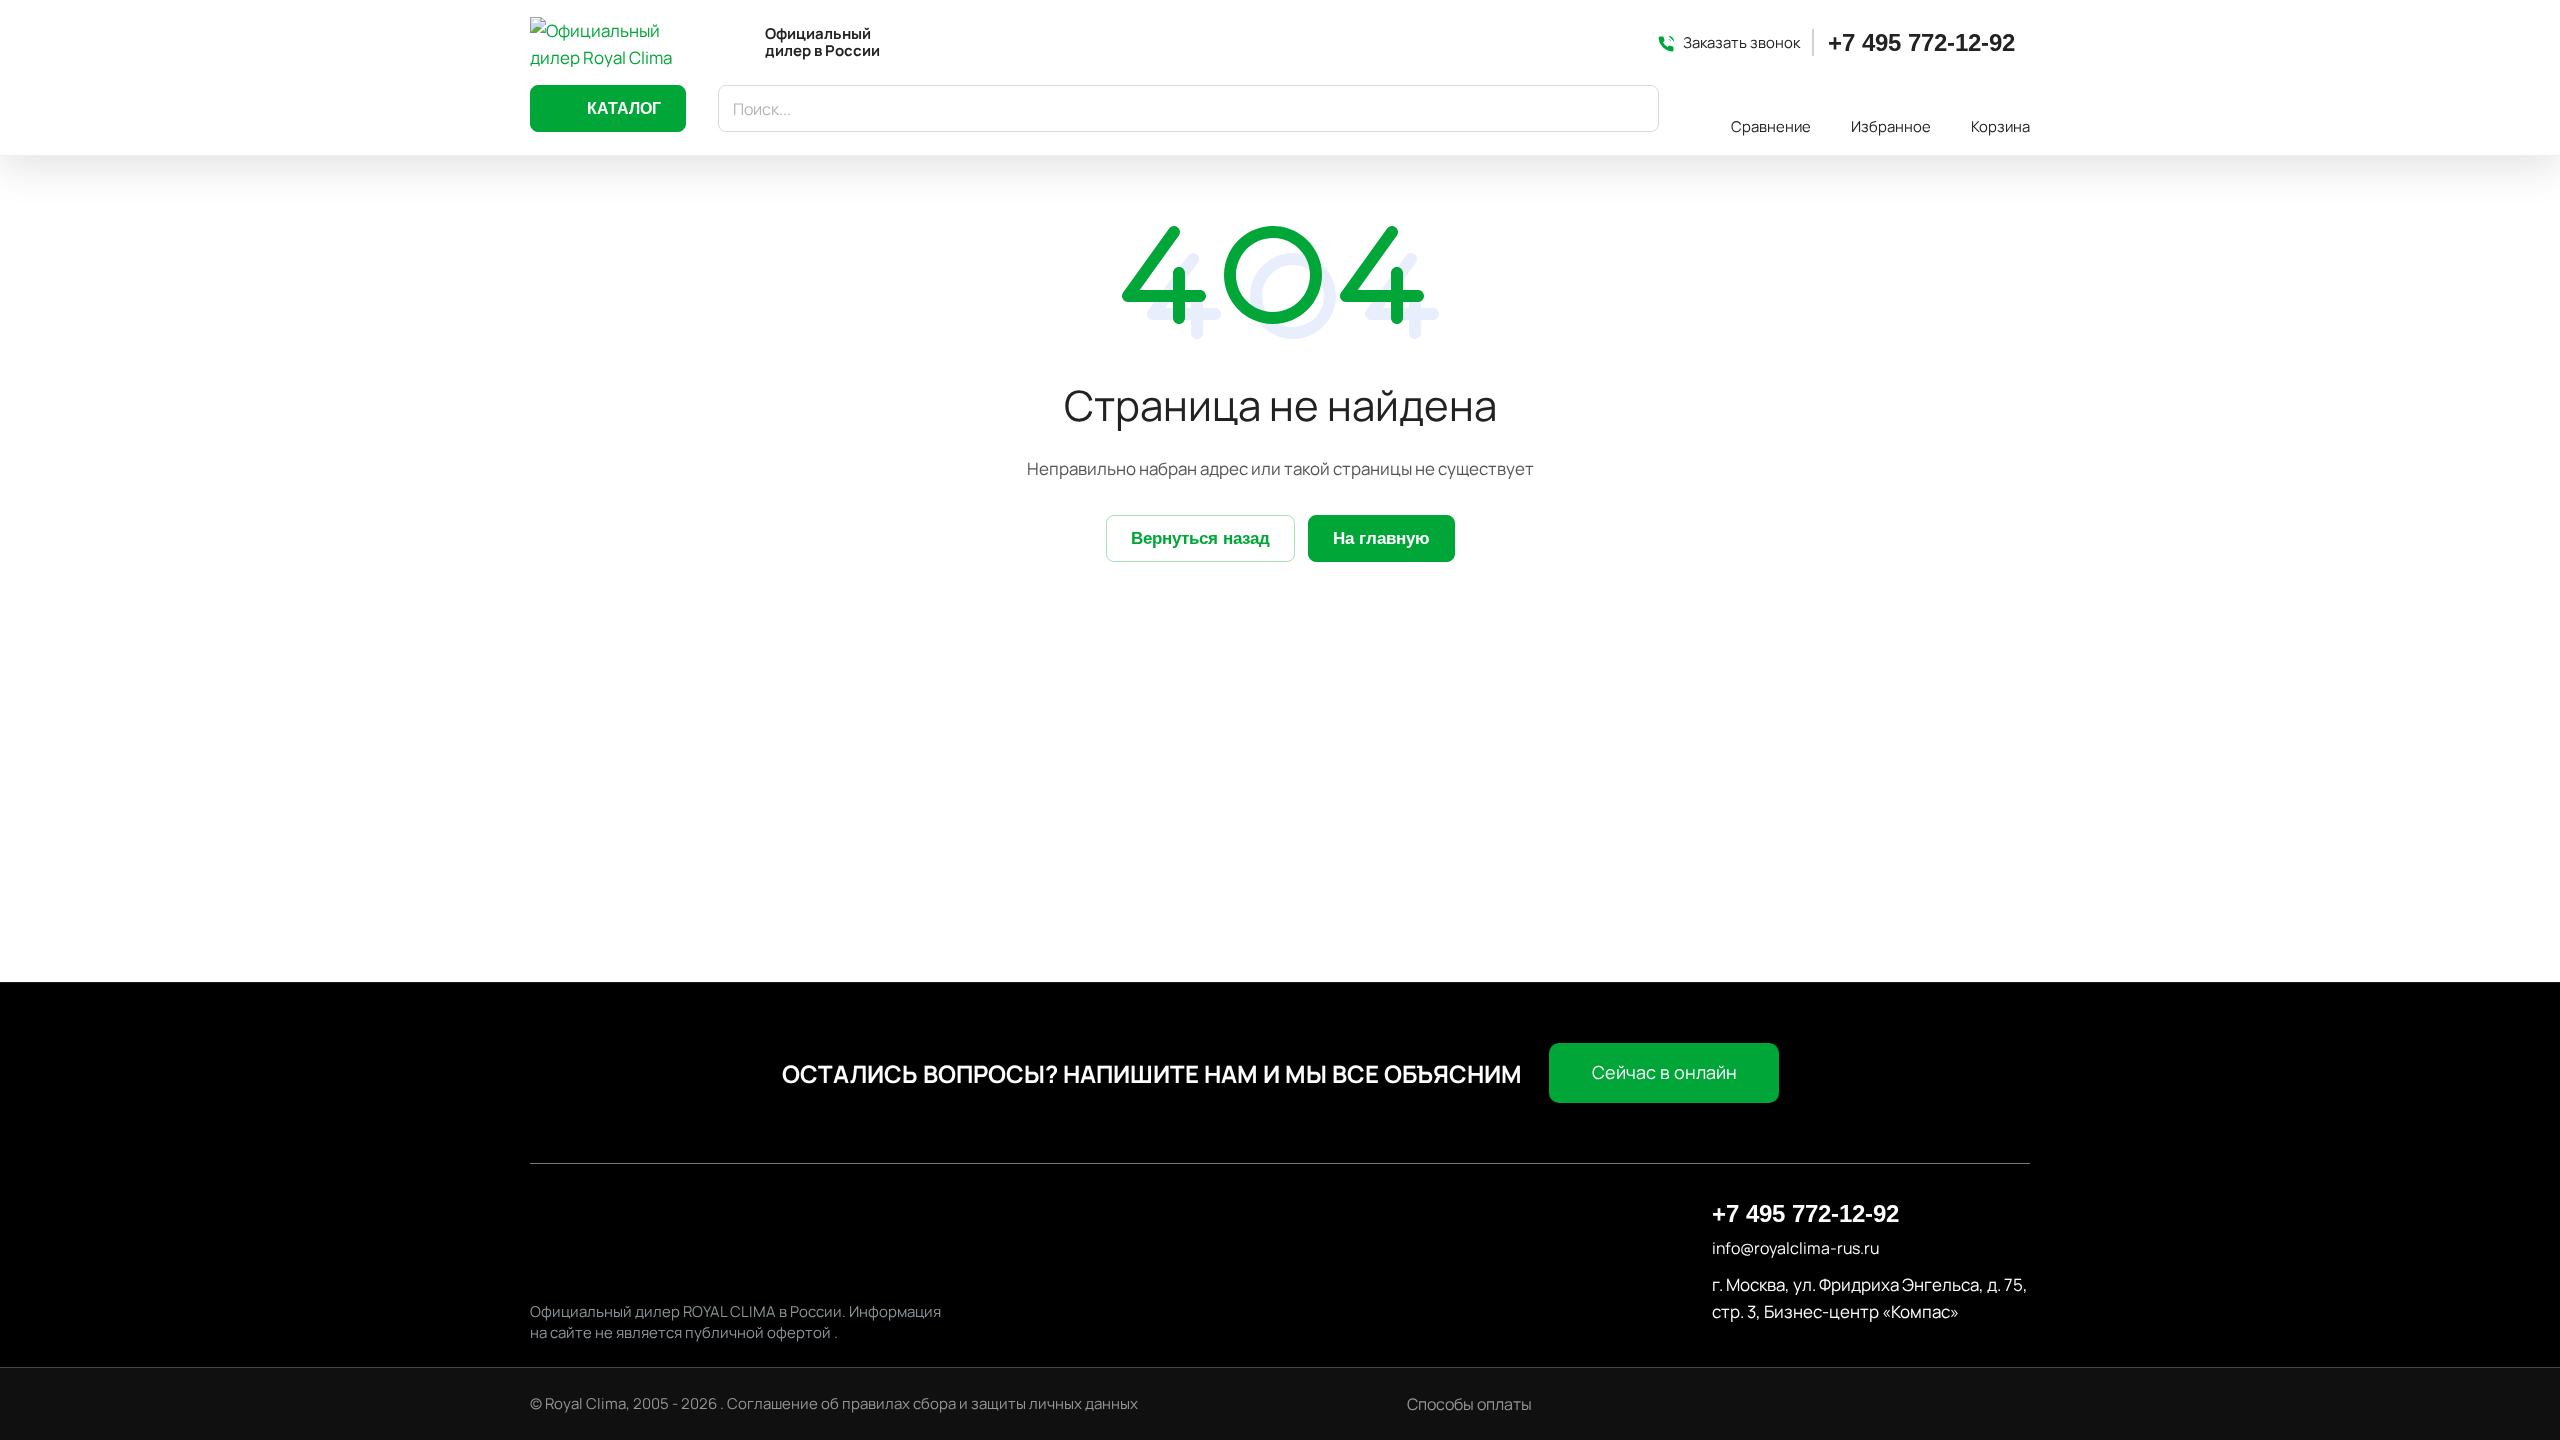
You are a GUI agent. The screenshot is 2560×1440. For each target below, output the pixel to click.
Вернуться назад (1200, 538)
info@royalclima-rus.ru (1795, 1248)
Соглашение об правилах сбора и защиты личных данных (932, 1403)
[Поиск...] (1634, 108)
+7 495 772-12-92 (1921, 42)
